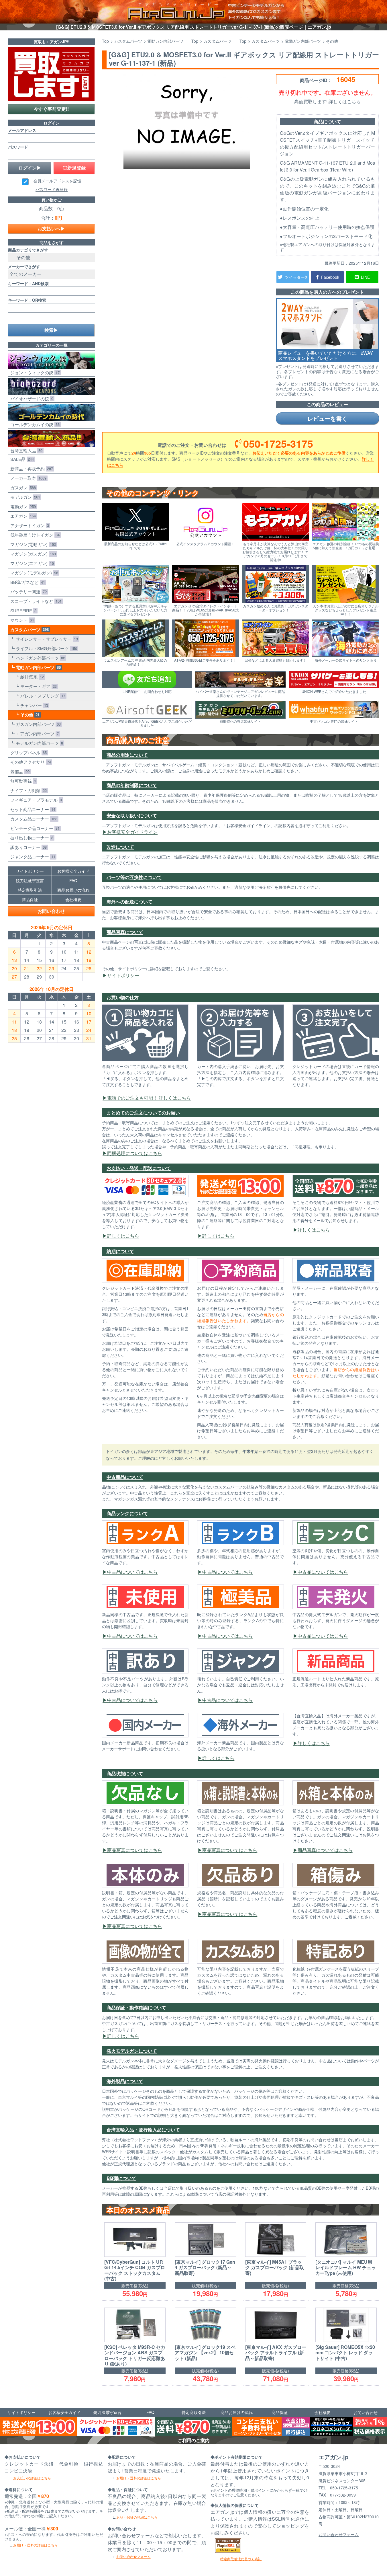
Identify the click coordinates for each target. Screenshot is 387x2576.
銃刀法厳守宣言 (30, 880)
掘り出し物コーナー (31, 838)
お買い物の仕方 (123, 997)
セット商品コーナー (32, 809)
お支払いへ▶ (51, 228)
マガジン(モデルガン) (33, 573)
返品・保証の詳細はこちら (137, 2517)
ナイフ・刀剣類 (27, 790)
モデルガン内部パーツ (38, 743)
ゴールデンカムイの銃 (34, 424)
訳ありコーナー (27, 847)
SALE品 (21, 459)
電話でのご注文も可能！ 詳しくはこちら (149, 1098)
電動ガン (22, 506)
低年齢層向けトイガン (34, 535)
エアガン (22, 516)
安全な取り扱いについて (132, 816)
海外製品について (125, 2081)
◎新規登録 (74, 168)
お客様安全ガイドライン (132, 832)
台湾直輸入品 (25, 450)
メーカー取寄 (27, 478)
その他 (29, 715)
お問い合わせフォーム (133, 2556)
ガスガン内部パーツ (37, 724)
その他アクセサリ (30, 762)
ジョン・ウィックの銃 (34, 372)
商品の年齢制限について (132, 785)
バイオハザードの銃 (31, 399)
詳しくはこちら (123, 1236)
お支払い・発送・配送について (139, 1168)
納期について (120, 1251)
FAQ (73, 880)
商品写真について (125, 932)
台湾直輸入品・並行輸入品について (143, 2130)
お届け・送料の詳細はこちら (36, 2545)
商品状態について (125, 1773)
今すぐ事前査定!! (51, 109)
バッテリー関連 (27, 592)
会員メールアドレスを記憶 (57, 181)
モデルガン (24, 497)
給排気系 (31, 677)
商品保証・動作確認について (136, 2007)
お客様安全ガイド (73, 871)
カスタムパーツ (28, 630)
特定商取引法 (30, 890)
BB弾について (121, 2178)
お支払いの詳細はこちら (32, 2478)
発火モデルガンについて (132, 2051)
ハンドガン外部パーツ (39, 658)
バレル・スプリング (42, 696)
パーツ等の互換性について (134, 877)
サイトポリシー (123, 975)
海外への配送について (129, 902)
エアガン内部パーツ (36, 733)
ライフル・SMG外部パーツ (45, 648)
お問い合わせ (51, 911)
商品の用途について (127, 755)
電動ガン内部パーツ (37, 667)
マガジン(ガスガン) (32, 554)
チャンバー (33, 705)
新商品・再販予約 (31, 468)
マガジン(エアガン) (31, 563)
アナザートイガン (29, 525)
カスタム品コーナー (33, 819)
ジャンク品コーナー (32, 857)
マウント (21, 620)
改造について (120, 847)
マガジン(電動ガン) (32, 544)
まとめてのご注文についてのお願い (143, 1113)
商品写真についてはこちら (135, 1850)
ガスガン (22, 487)
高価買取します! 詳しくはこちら (327, 101)
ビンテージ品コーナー (34, 828)
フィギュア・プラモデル (35, 800)
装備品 (19, 771)
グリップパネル (27, 752)
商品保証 (30, 899)
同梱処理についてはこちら (135, 1153)
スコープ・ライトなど (35, 601)
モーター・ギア (37, 686)
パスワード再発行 (52, 189)
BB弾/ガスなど (26, 582)
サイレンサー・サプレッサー (46, 639)
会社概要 (73, 899)
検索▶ (51, 330)
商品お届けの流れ (73, 890)
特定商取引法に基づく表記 (241, 2559)
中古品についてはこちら (132, 1572)
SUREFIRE (22, 610)
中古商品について (125, 1477)
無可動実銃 (22, 781)
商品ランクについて (127, 1513)
